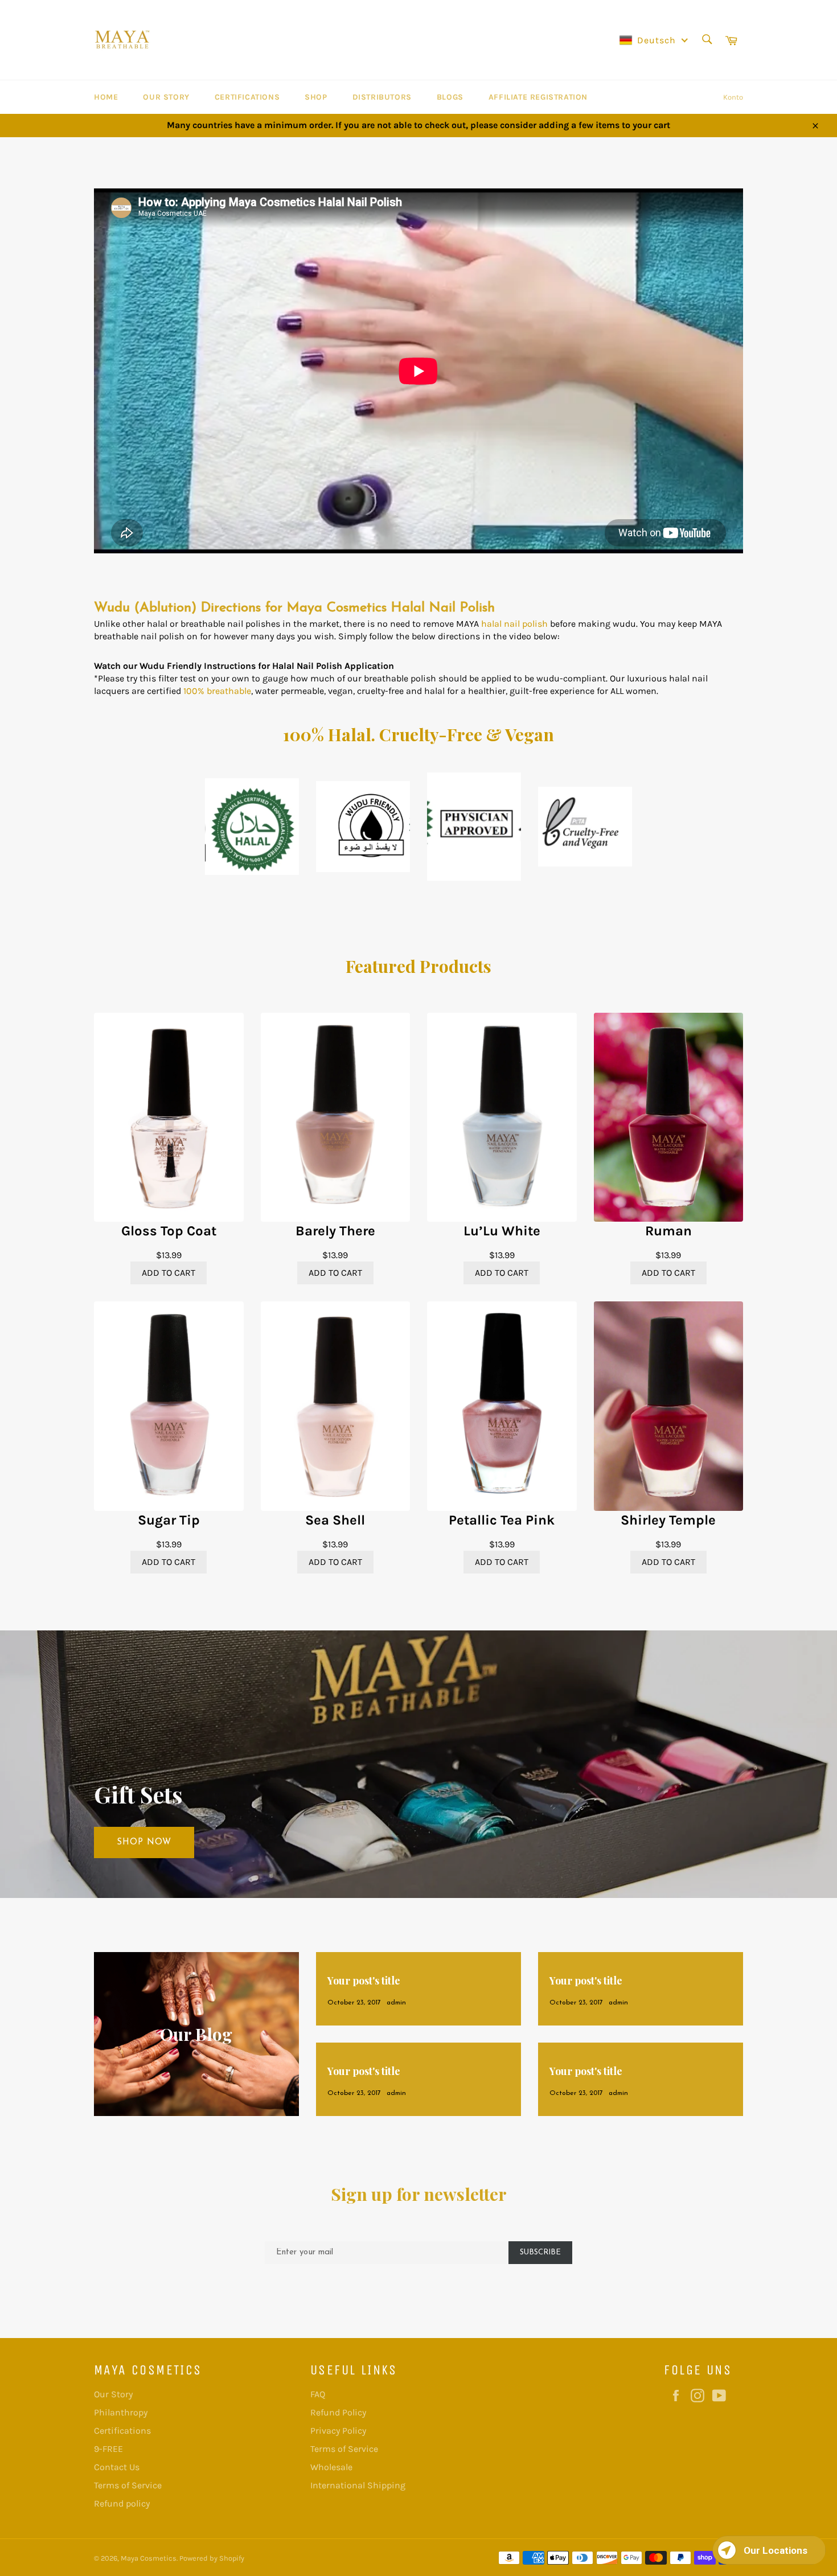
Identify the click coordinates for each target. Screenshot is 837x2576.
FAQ (318, 2394)
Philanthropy (121, 2412)
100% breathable (217, 691)
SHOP (316, 97)
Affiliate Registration (538, 97)
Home (106, 97)
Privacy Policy (338, 2431)
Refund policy (122, 2503)
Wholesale (331, 2467)
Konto (733, 97)
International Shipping (358, 2485)
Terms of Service (128, 2485)
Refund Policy (338, 2412)
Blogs (450, 97)
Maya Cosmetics (149, 2558)
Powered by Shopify (212, 2558)
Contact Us (117, 2467)
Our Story (166, 97)
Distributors (382, 97)
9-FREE (108, 2449)
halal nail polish (514, 624)
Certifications (247, 97)
